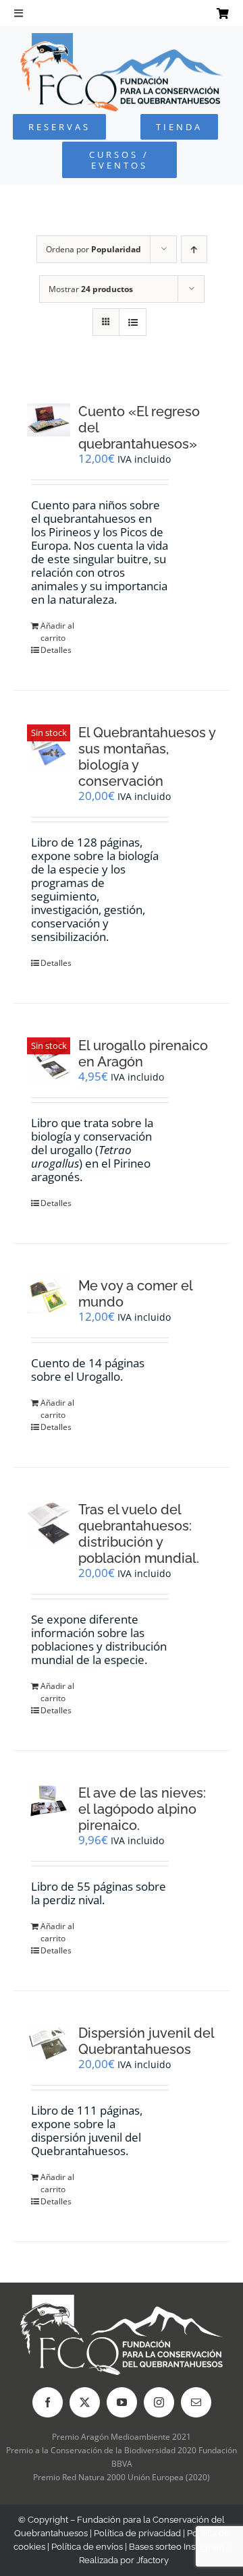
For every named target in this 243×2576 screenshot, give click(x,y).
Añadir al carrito (57, 632)
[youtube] (122, 2402)
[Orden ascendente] (194, 249)
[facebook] (48, 2402)
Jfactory (153, 2560)
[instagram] (159, 2402)
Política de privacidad (137, 2533)
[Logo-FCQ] (122, 39)
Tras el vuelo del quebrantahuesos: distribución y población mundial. (139, 1534)
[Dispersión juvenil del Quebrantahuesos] (49, 2043)
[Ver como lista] (133, 322)
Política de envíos (87, 2547)
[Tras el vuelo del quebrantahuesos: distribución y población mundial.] (49, 1523)
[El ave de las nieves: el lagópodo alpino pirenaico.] (49, 1801)
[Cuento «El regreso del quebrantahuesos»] (49, 420)
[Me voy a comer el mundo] (49, 1295)
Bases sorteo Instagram (177, 2547)
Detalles (56, 650)
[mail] (196, 2402)
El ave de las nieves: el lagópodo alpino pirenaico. (142, 1809)
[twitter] (85, 2402)
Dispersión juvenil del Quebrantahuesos (146, 2041)
